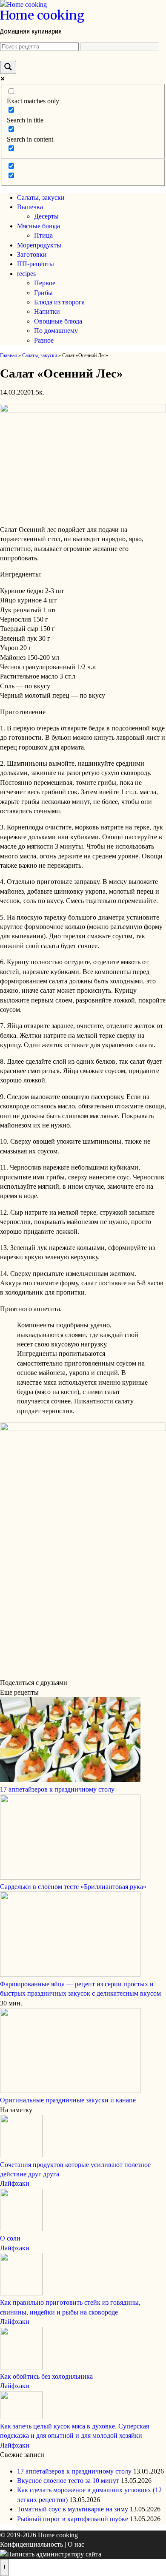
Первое (45, 283)
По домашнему (56, 331)
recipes (26, 274)
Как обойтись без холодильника (46, 2376)
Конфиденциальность (31, 2544)
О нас (76, 2544)
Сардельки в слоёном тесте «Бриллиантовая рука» (73, 1887)
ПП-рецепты (36, 264)
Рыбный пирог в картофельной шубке (73, 2519)
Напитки (47, 311)
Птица (43, 235)
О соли (10, 2238)
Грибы (43, 293)
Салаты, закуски (41, 197)
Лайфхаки (15, 2183)
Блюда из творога (59, 302)
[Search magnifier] (8, 67)
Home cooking (42, 15)
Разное (44, 340)
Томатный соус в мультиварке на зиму (73, 2509)
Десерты (46, 216)
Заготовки (32, 254)
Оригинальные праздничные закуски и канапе (68, 2100)
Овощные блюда (58, 321)
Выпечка (30, 207)
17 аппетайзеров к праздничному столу (57, 1789)
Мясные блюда (39, 226)
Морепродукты (39, 245)
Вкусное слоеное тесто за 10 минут (68, 2481)
